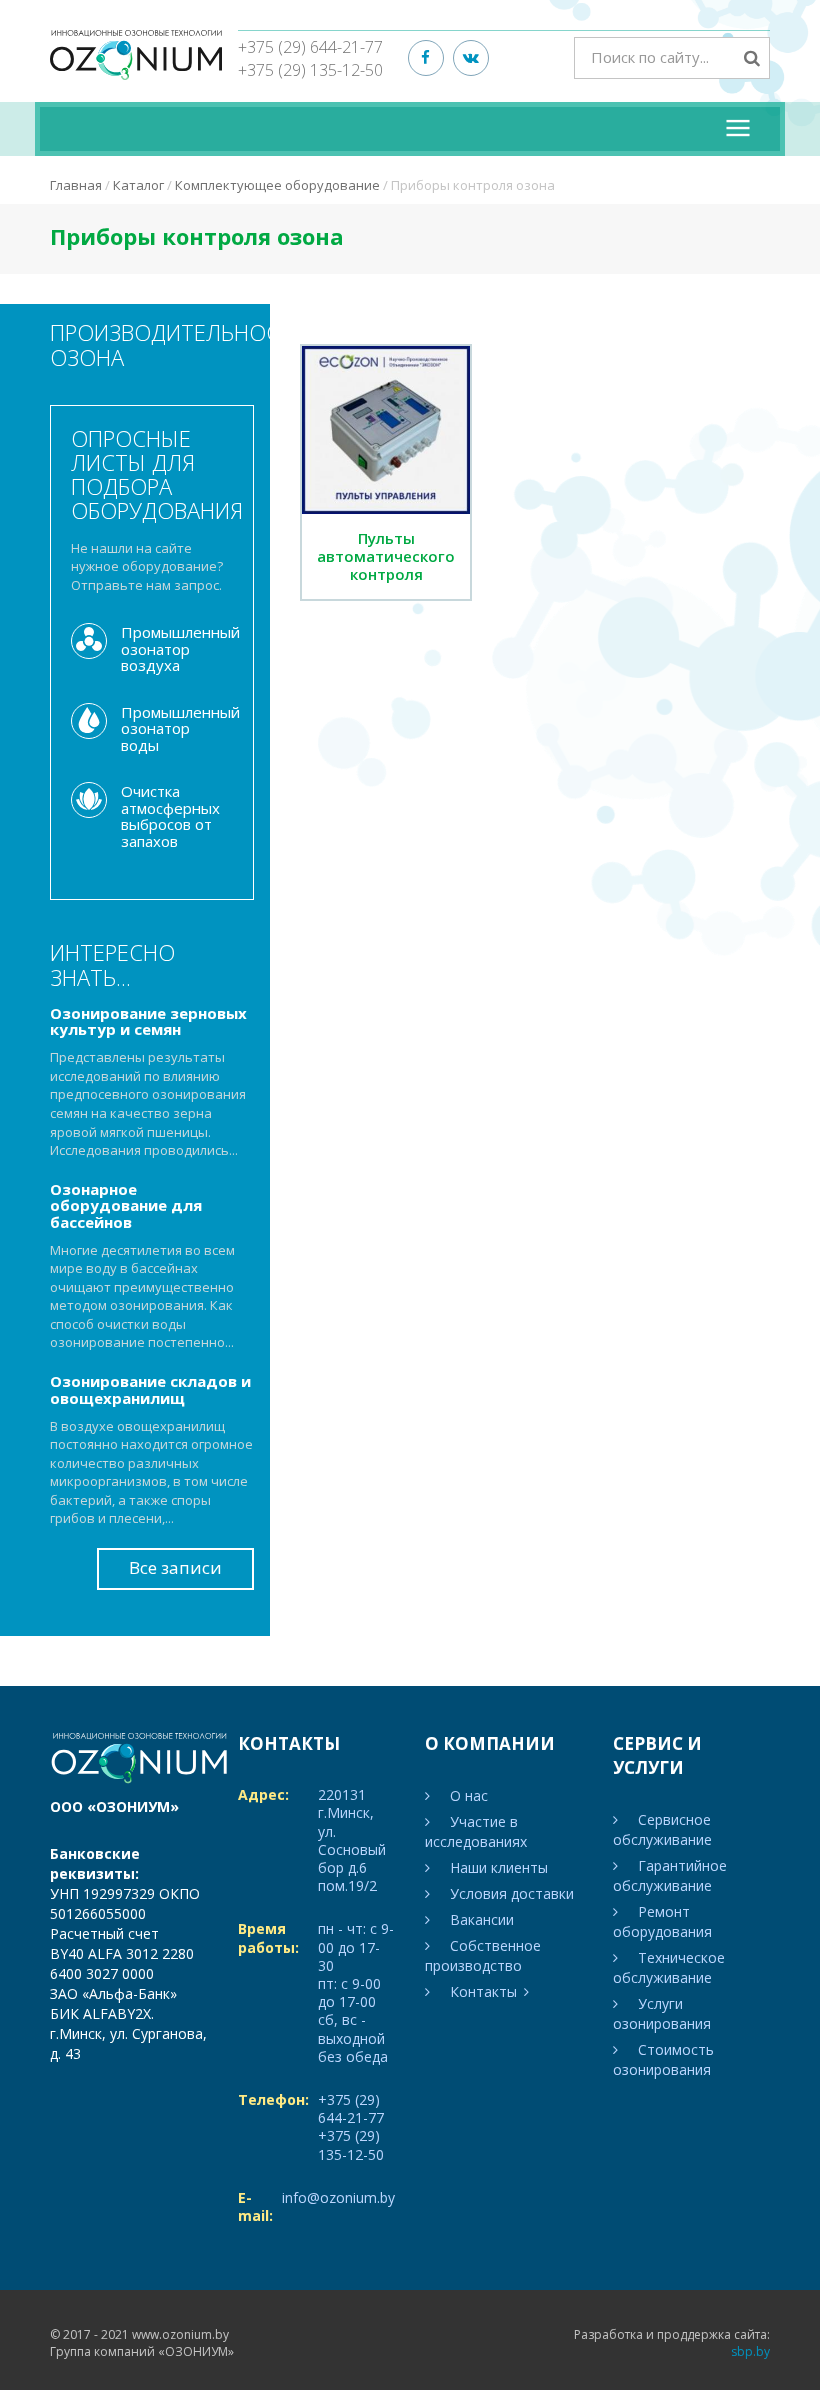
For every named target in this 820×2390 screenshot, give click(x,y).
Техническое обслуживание (669, 1967)
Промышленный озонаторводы (180, 728)
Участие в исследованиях (476, 1831)
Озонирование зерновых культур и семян (148, 1021)
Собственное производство (483, 1955)
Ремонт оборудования (662, 1921)
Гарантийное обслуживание (670, 1875)
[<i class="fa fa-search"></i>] (752, 57)
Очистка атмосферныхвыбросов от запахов (170, 816)
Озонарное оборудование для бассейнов (126, 1205)
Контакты (483, 1991)
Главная (76, 185)
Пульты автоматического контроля (386, 556)
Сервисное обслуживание (662, 1829)
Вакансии (482, 1919)
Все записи (175, 1567)
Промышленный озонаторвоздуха (180, 648)
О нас (469, 1795)
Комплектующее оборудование (277, 185)
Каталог (138, 185)
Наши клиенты (499, 1867)
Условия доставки (512, 1893)
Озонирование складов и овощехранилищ (150, 1389)
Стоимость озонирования (663, 2059)
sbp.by (750, 2351)
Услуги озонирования (662, 2013)
